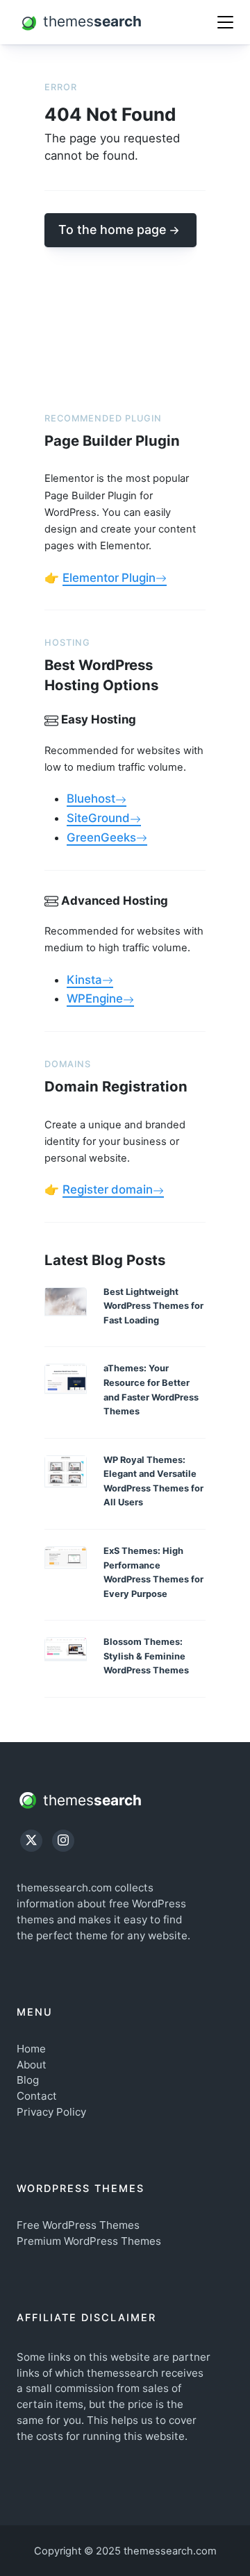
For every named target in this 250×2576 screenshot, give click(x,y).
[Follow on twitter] (31, 1841)
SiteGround (98, 818)
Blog (28, 2080)
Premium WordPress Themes (89, 2241)
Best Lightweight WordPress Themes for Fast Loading (153, 1306)
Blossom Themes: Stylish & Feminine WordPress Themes (146, 1656)
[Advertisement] (125, 317)
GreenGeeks (101, 837)
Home (31, 2049)
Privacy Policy (51, 2112)
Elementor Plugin (109, 578)
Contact (37, 2096)
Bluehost (91, 798)
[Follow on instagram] (63, 1841)
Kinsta (84, 980)
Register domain (108, 1189)
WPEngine (95, 998)
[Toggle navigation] (225, 22)
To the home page (112, 229)
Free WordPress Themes (78, 2225)
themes (90, 1800)
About (32, 2065)
